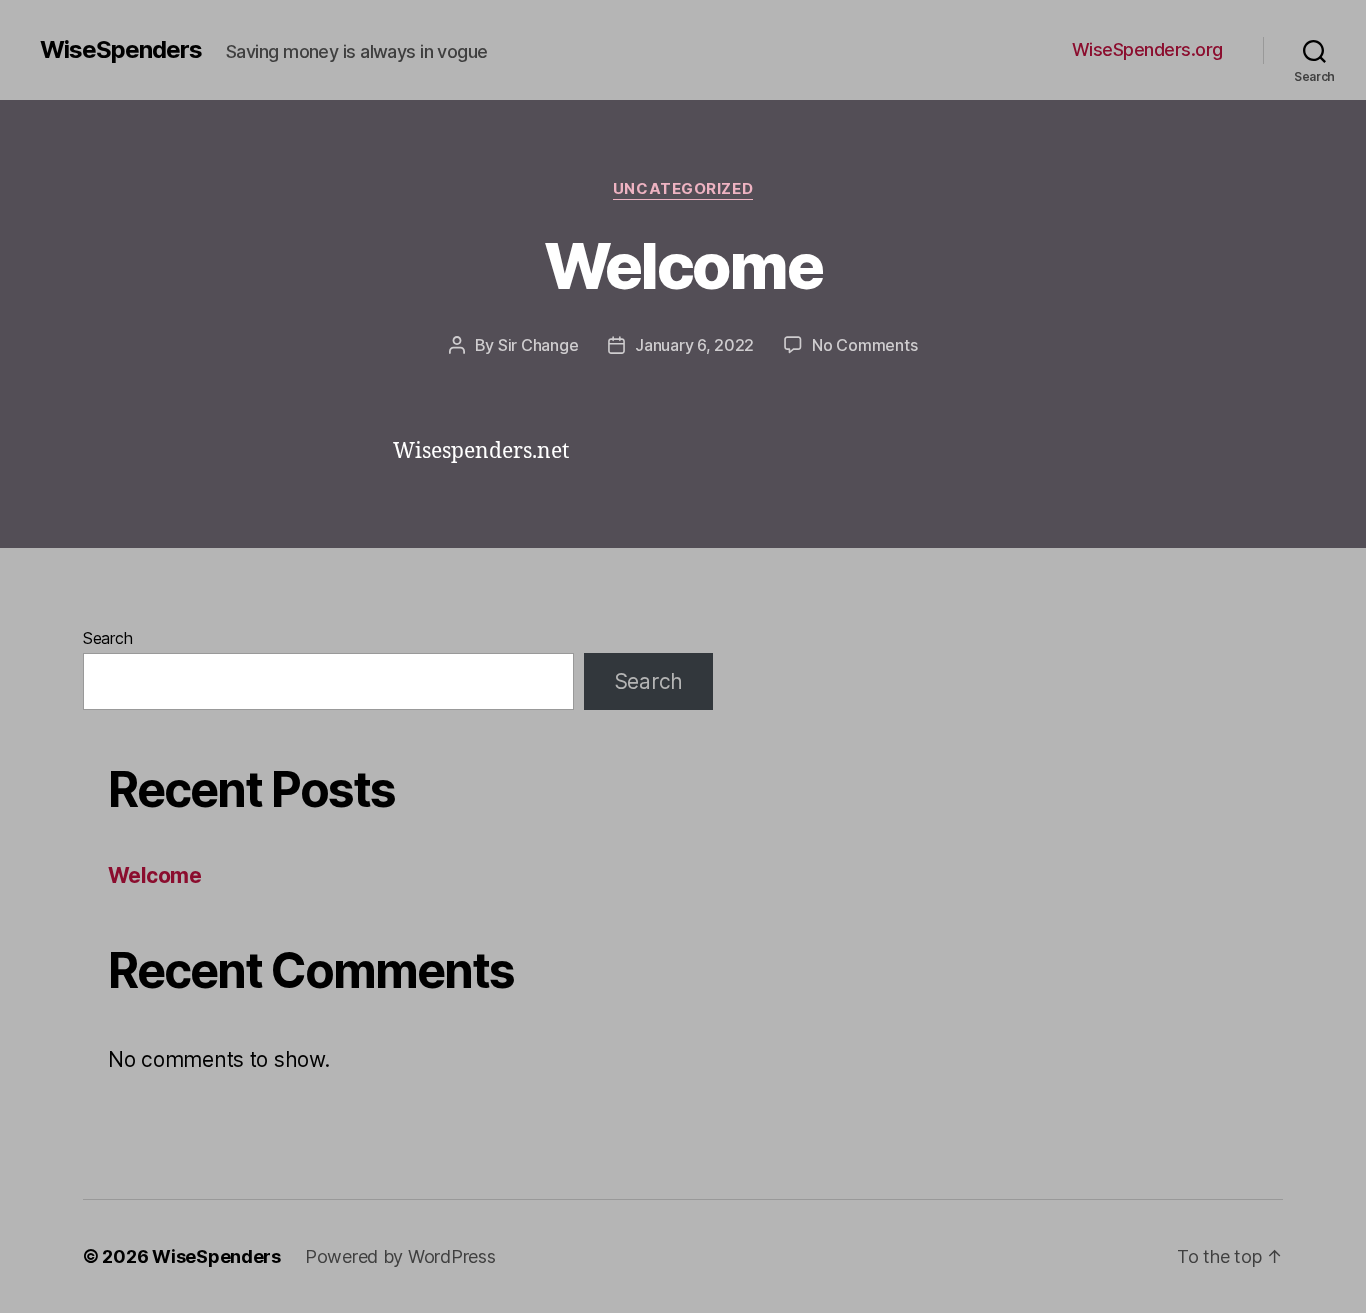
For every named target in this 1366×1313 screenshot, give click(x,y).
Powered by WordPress (400, 1256)
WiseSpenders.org (1147, 49)
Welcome (683, 265)
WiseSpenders (121, 50)
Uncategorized (683, 189)
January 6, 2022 (694, 345)
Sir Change (538, 345)
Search (107, 638)
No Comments (864, 345)
